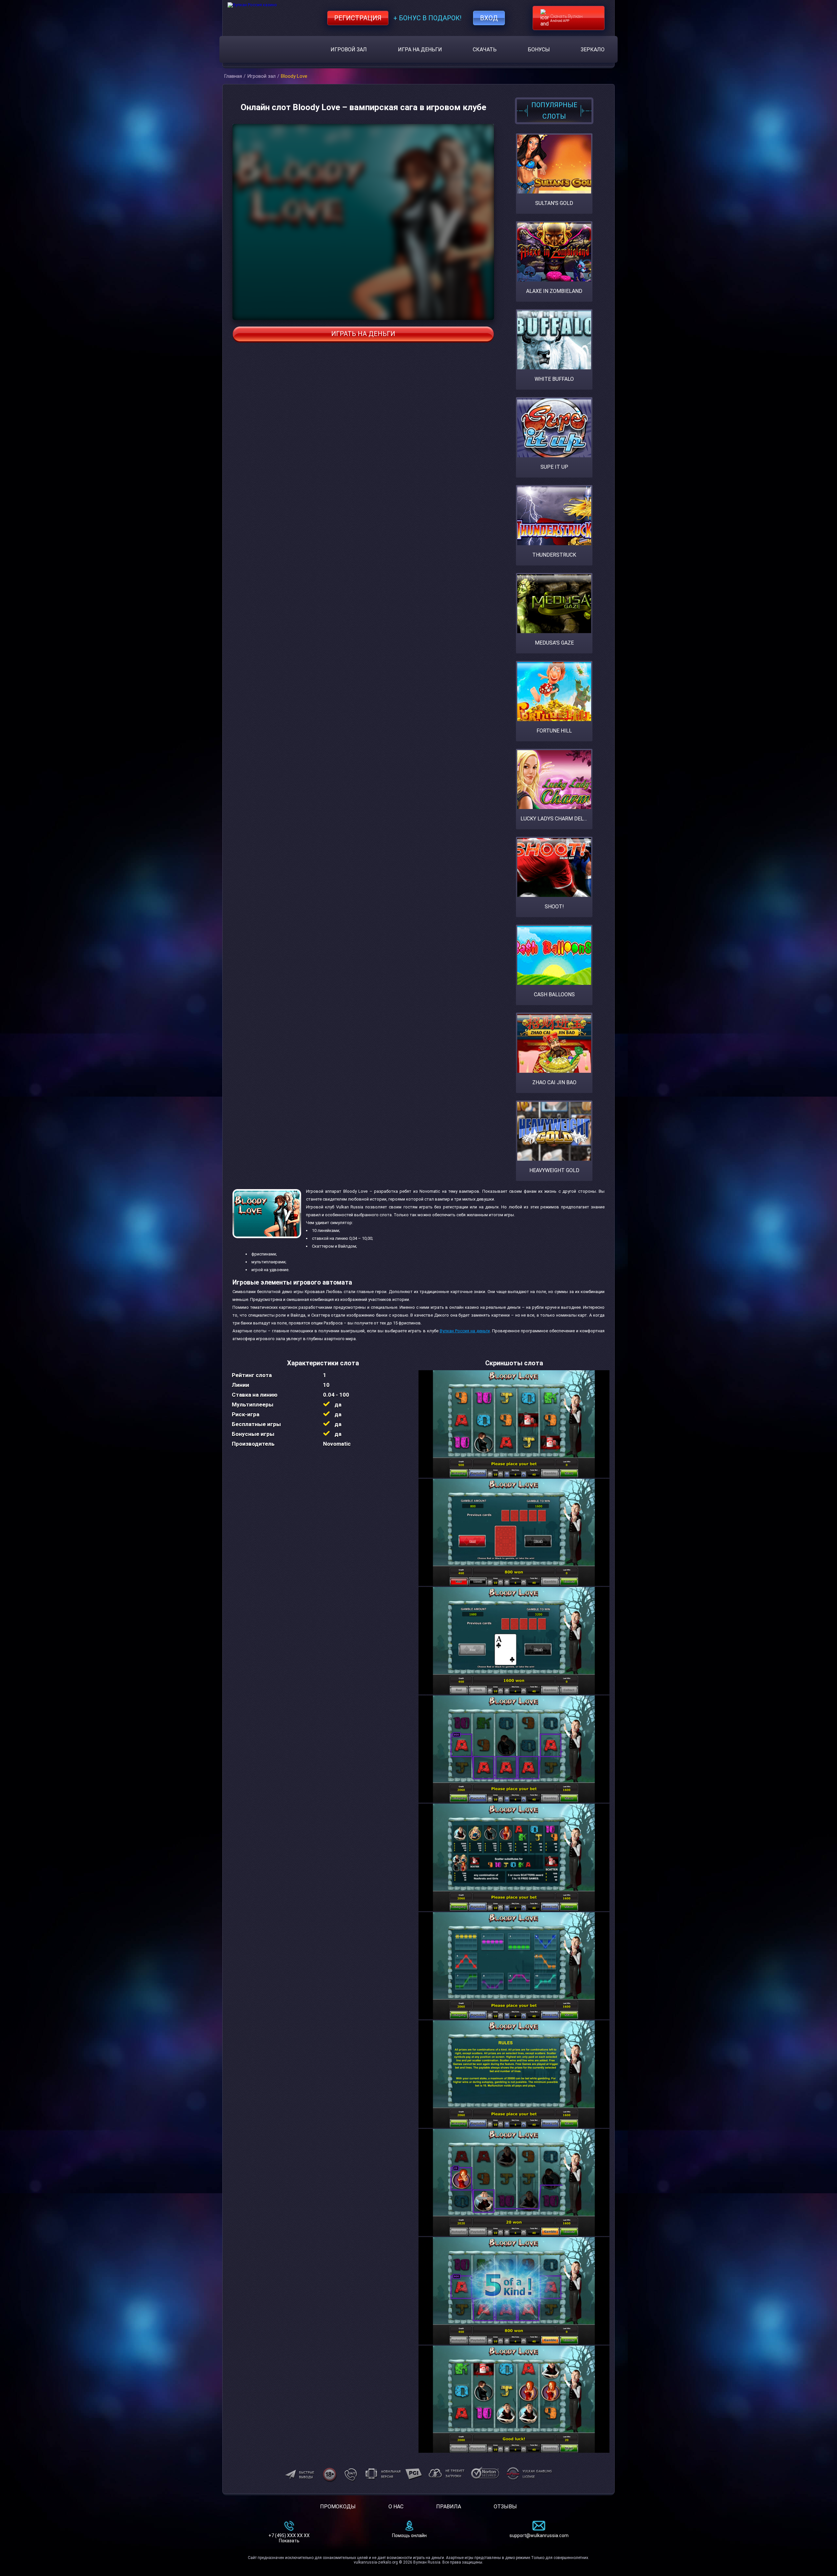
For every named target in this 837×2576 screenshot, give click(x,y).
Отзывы (505, 2507)
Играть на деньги (363, 334)
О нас (396, 2507)
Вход (489, 18)
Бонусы (539, 50)
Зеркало (593, 50)
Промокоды (338, 2507)
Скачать (485, 50)
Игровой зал (349, 50)
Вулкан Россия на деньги (465, 1331)
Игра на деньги (420, 50)
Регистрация (358, 18)
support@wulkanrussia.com (539, 2535)
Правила (449, 2507)
